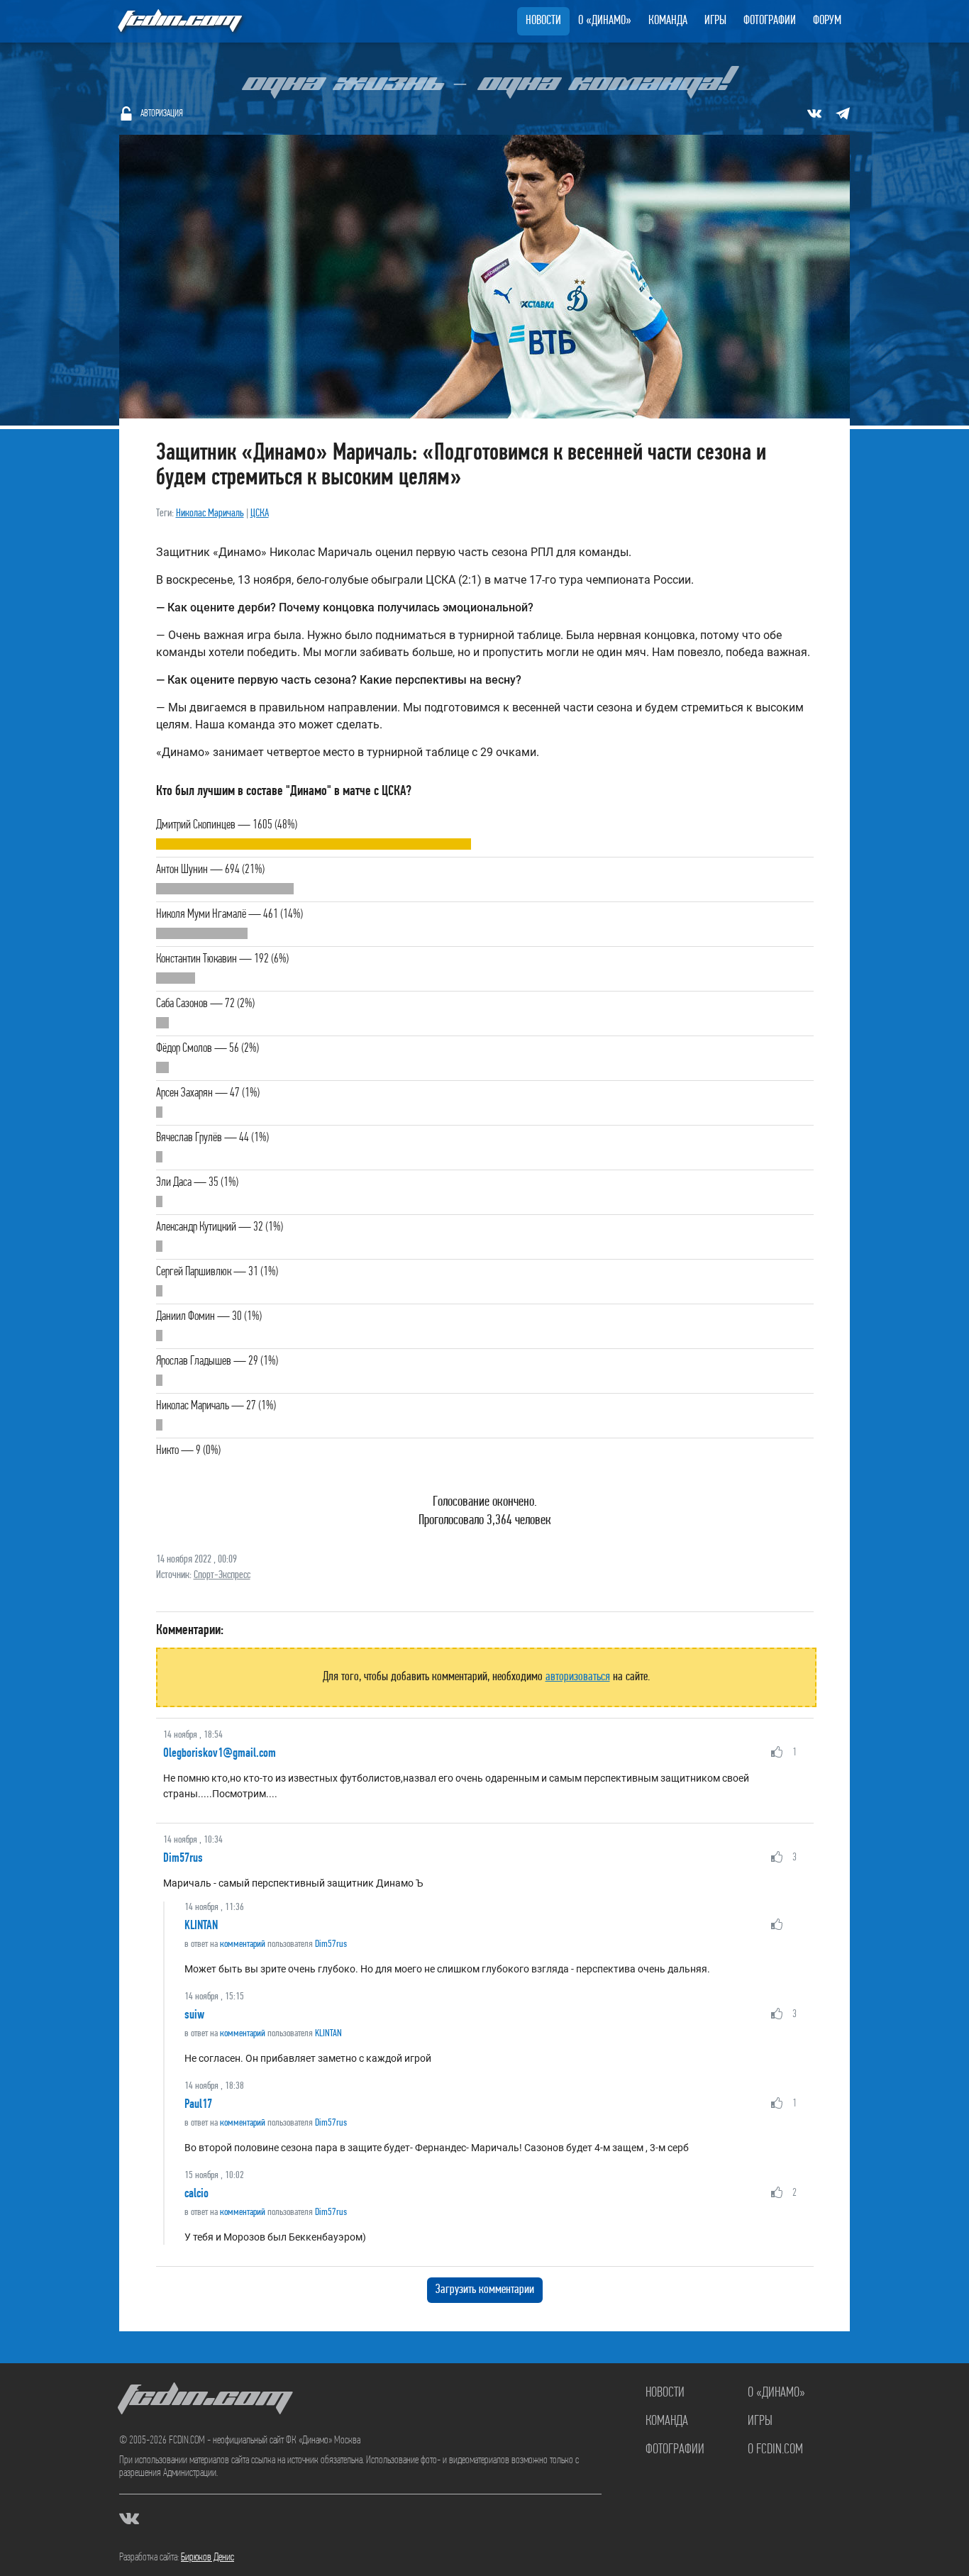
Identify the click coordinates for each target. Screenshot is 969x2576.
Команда (668, 21)
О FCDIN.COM (775, 2450)
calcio (196, 2193)
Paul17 (198, 2104)
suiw (194, 2014)
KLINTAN (201, 1925)
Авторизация (162, 114)
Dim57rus (183, 1858)
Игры (715, 21)
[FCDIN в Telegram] (843, 113)
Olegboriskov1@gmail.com (220, 1753)
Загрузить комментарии (485, 2290)
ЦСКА (260, 513)
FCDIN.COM (179, 21)
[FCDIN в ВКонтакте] (814, 113)
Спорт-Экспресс (222, 1575)
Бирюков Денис (207, 2558)
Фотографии (770, 21)
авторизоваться (578, 1677)
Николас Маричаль (210, 513)
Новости (543, 21)
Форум (827, 21)
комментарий (243, 1944)
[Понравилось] (777, 1752)
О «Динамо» (605, 21)
